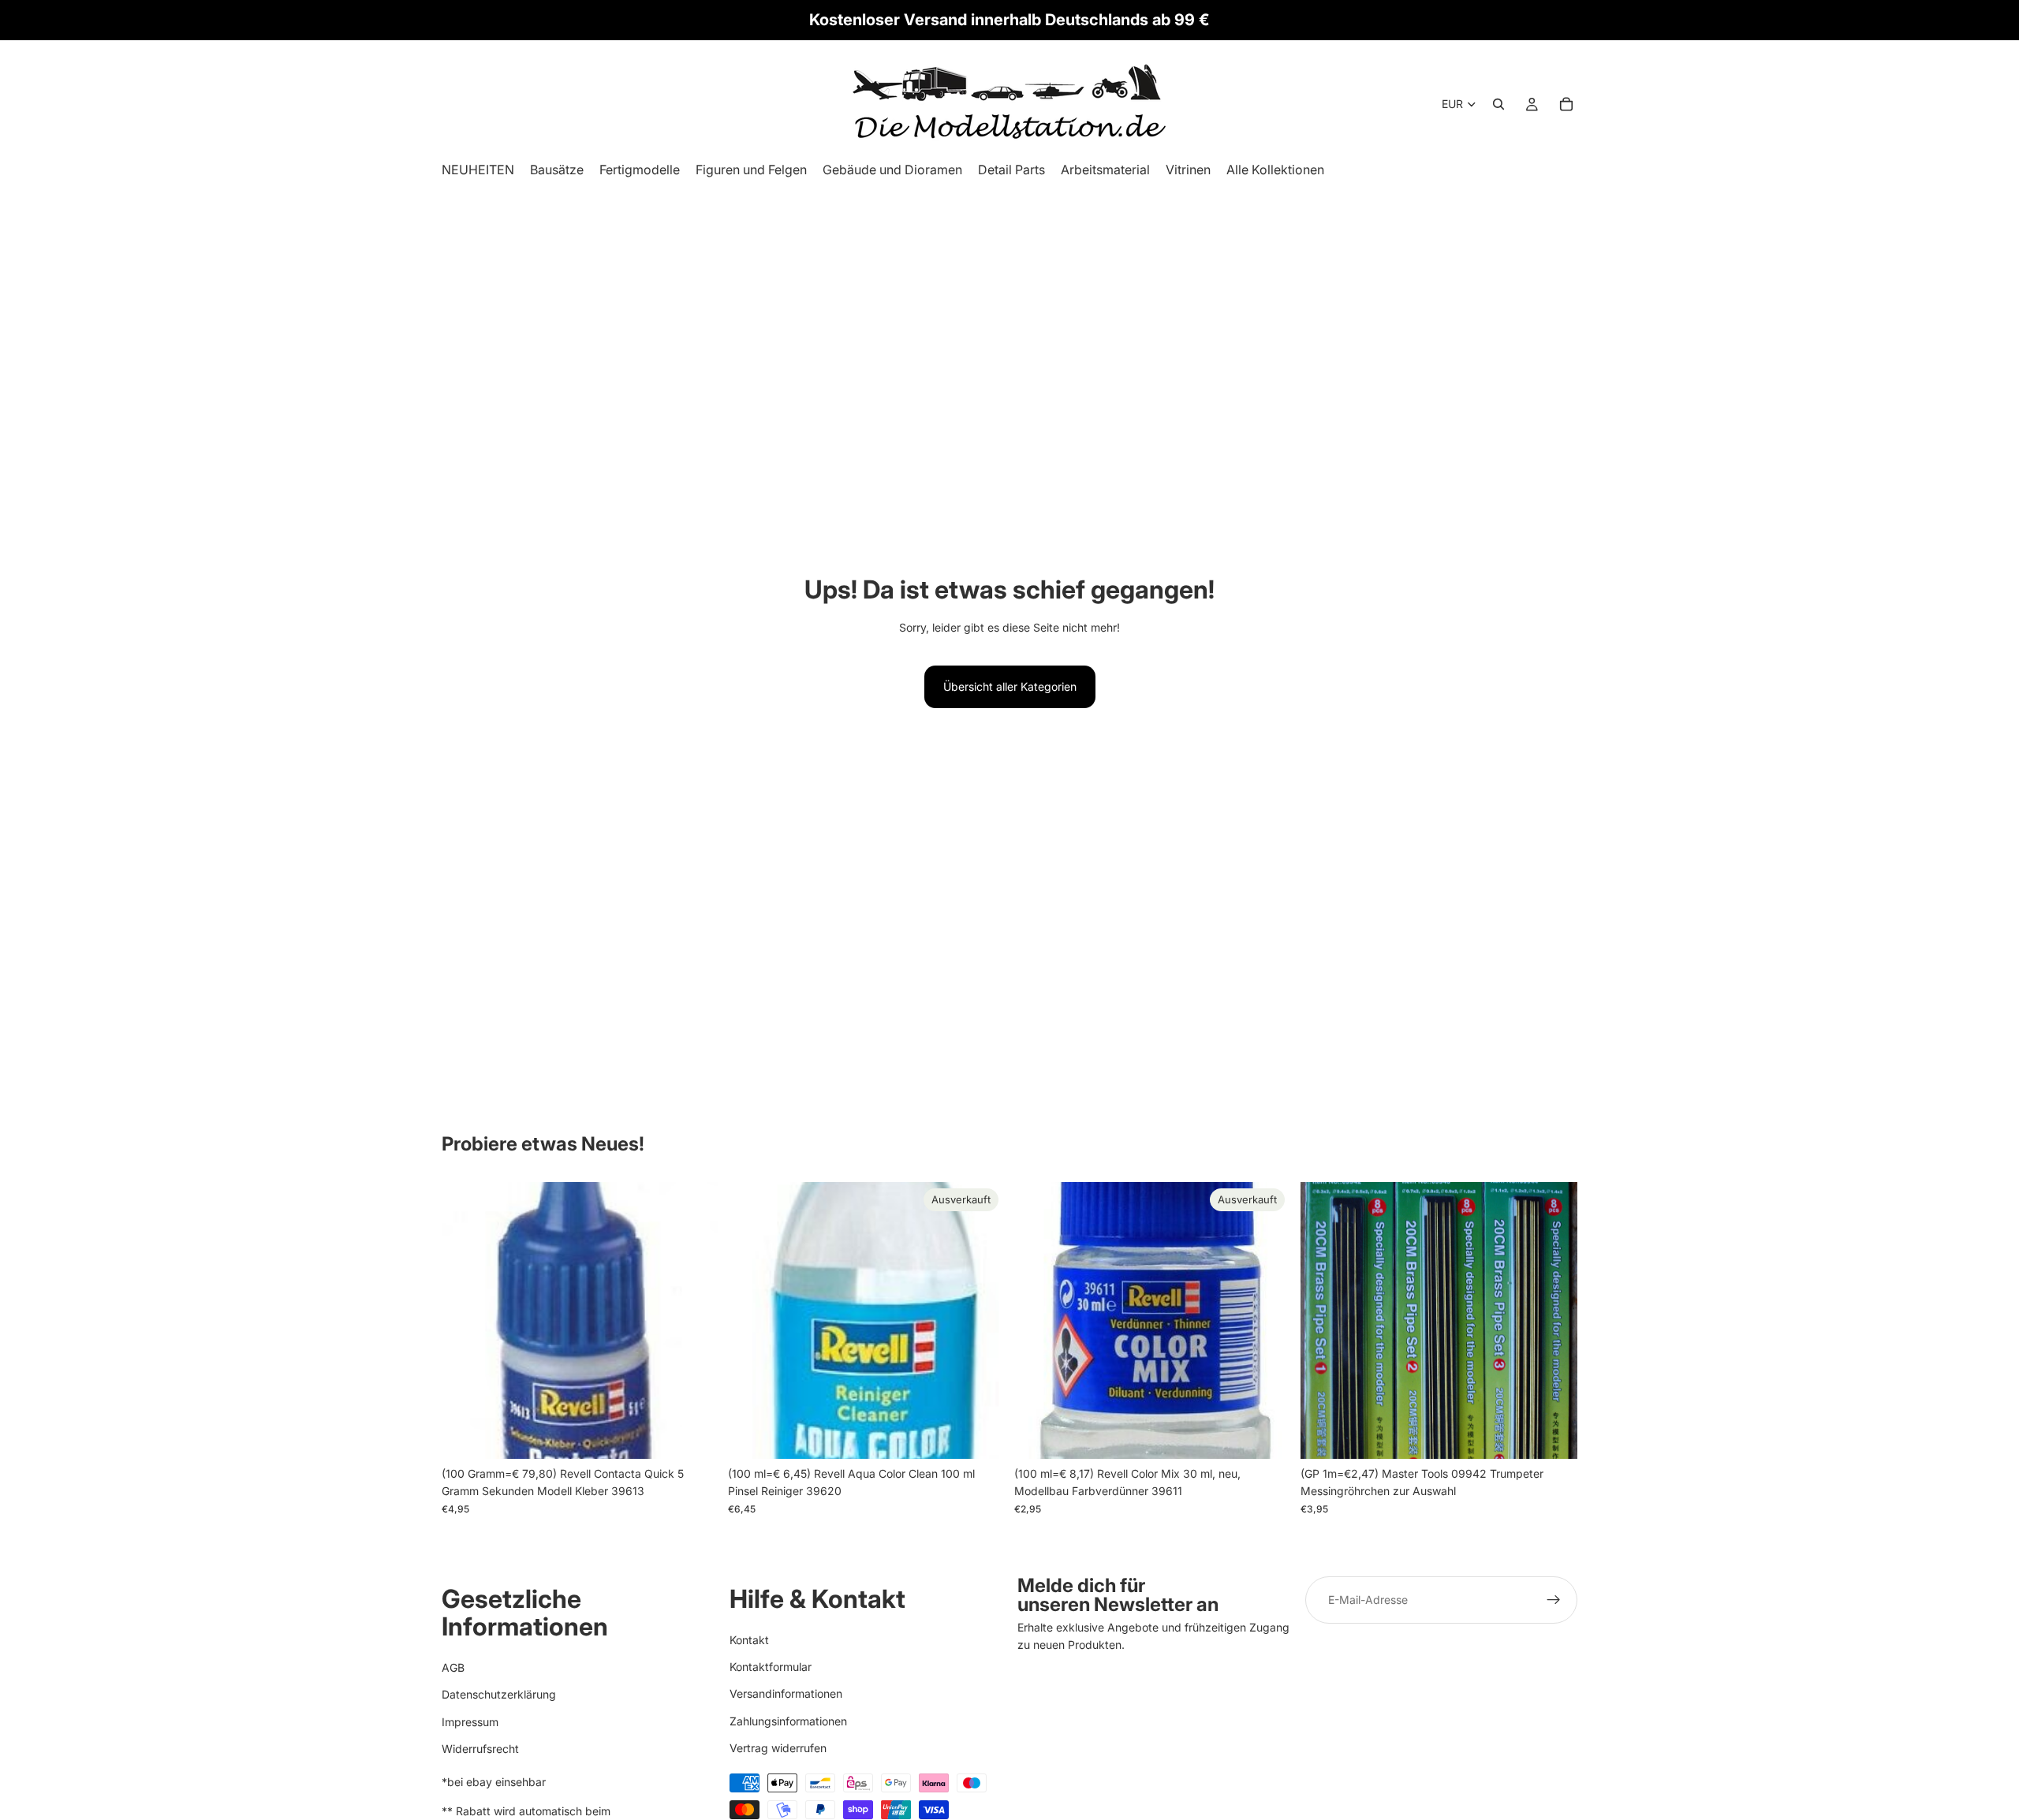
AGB (453, 1667)
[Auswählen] (1553, 1434)
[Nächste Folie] (1554, 1320)
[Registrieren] (1554, 1600)
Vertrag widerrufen (778, 1748)
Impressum (470, 1722)
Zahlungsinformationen (788, 1721)
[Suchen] (1498, 104)
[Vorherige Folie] (1324, 1320)
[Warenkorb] (1566, 104)
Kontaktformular (771, 1667)
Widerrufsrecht (480, 1749)
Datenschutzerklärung (499, 1694)
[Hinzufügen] (694, 1434)
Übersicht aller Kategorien (1010, 686)
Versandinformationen (786, 1693)
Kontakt (749, 1640)
